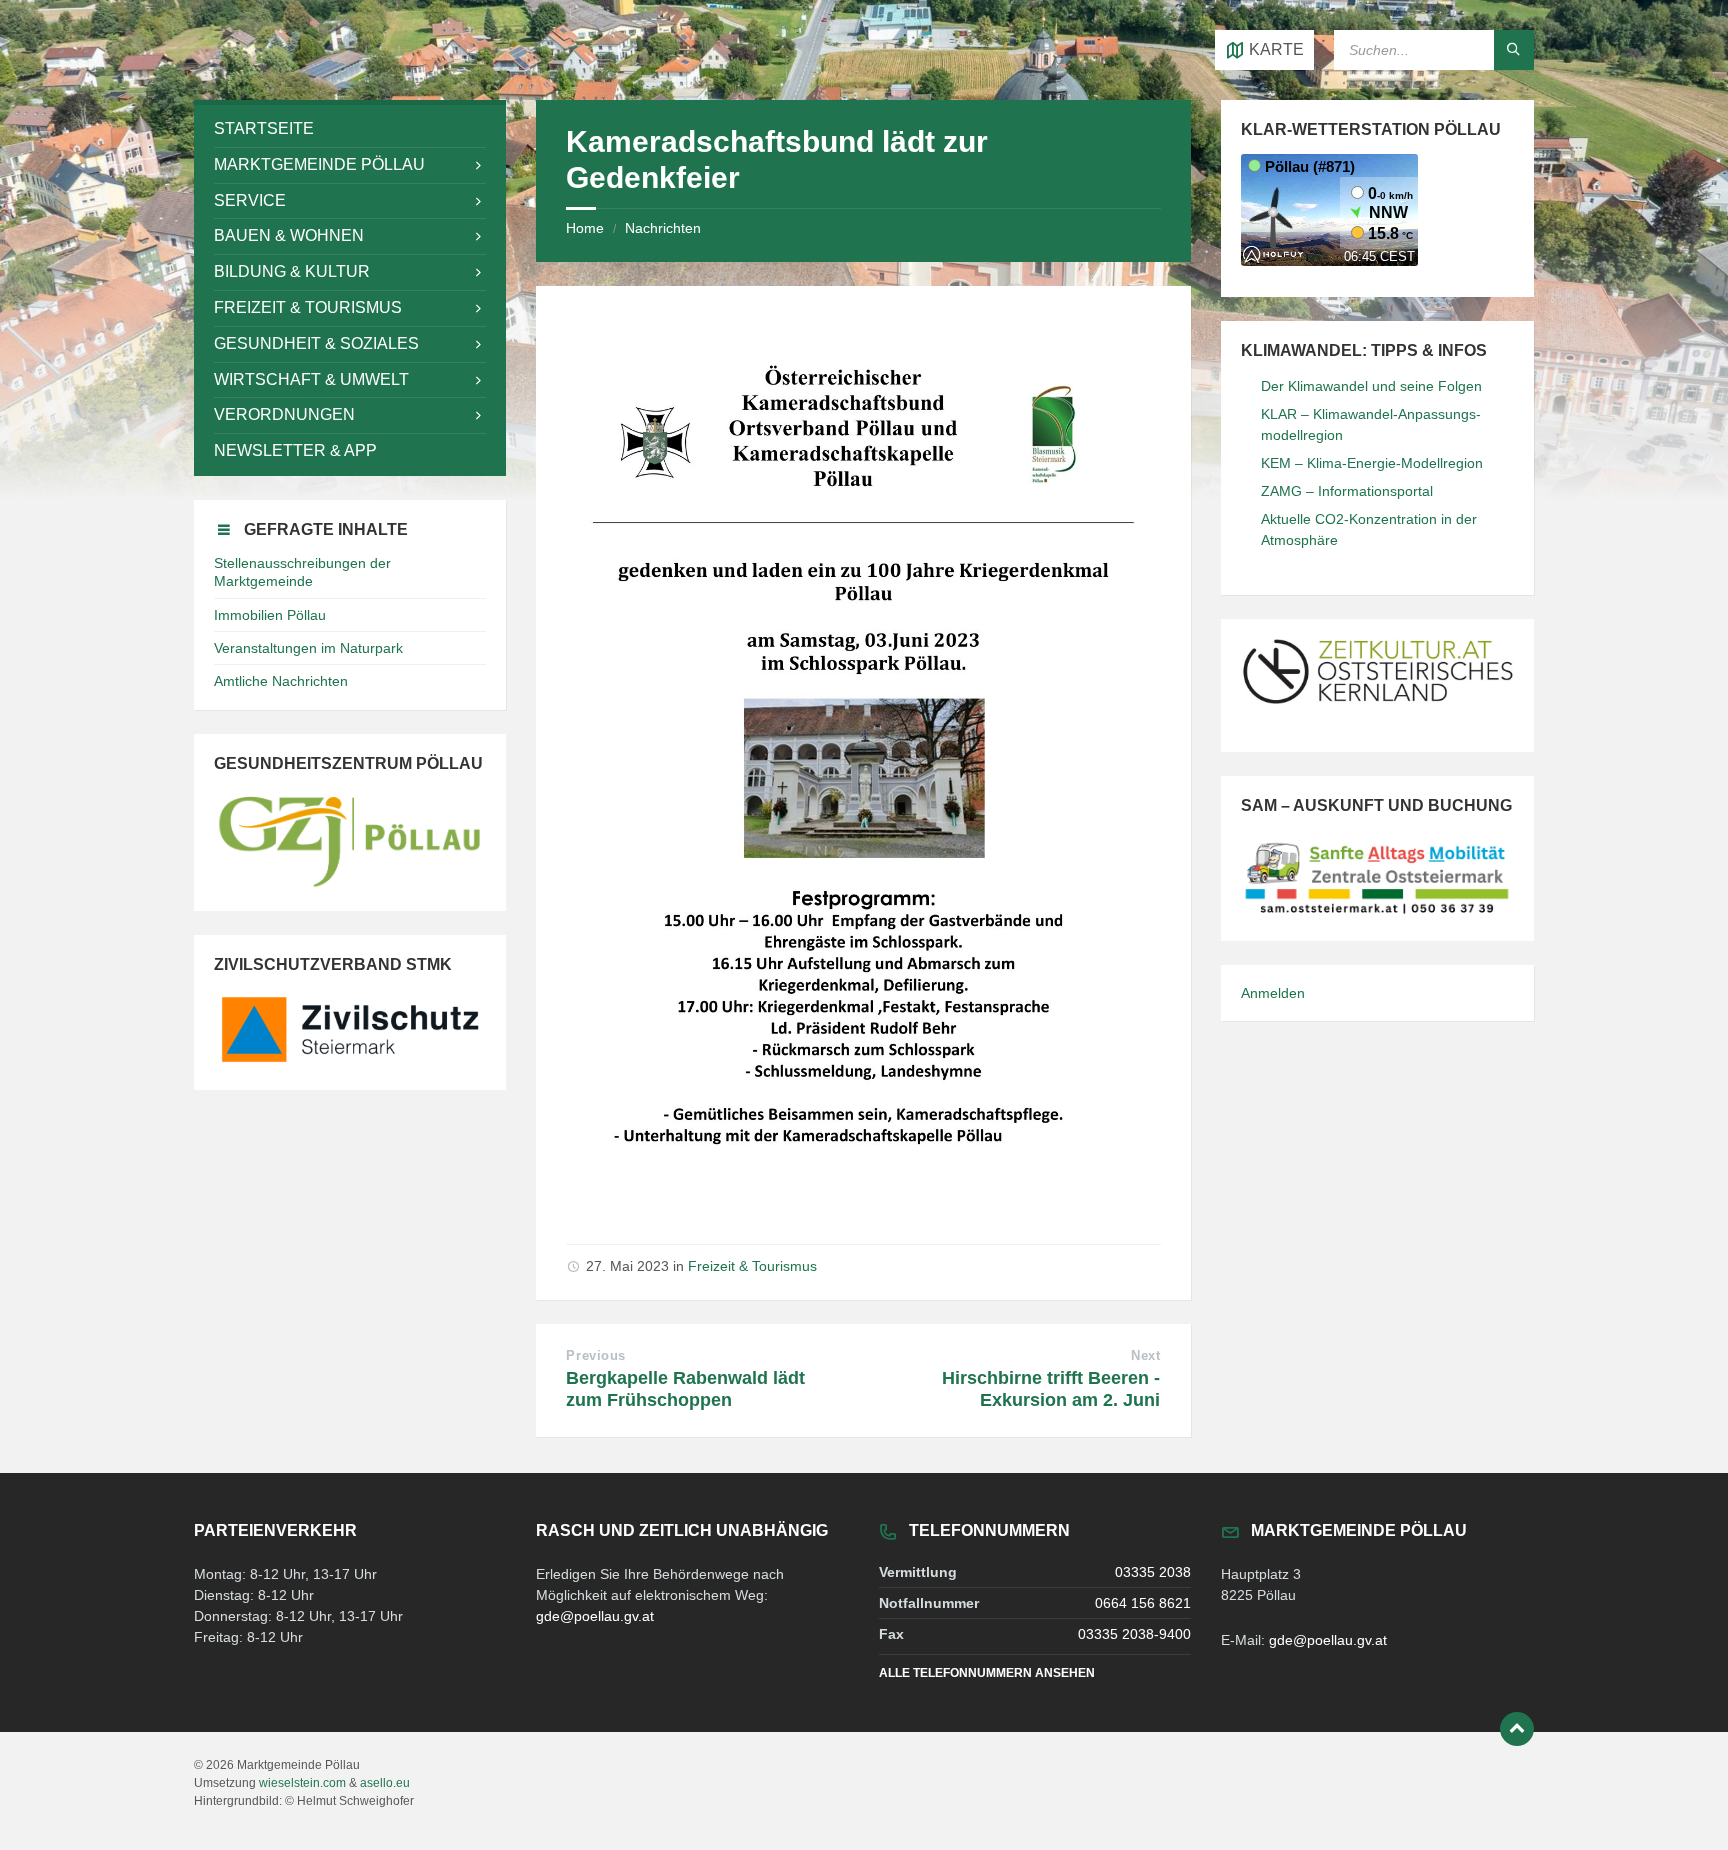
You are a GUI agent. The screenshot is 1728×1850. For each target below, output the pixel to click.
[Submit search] (1514, 50)
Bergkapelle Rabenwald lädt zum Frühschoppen (685, 1389)
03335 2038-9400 (1134, 1634)
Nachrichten (663, 228)
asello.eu (385, 1783)
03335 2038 (1153, 1572)
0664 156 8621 (1143, 1603)
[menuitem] (350, 129)
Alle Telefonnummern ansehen (987, 1673)
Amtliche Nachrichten (281, 681)
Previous (595, 1355)
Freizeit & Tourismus (752, 1266)
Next (1145, 1355)
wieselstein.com (302, 1783)
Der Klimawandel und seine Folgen (1371, 386)
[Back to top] (1517, 1729)
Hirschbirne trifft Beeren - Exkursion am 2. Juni (1051, 1389)
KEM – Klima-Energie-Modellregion (1372, 463)
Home (585, 228)
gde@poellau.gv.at (595, 1616)
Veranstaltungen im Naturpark (308, 648)
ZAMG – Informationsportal (1347, 491)
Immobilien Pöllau (270, 615)
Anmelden (1273, 993)
